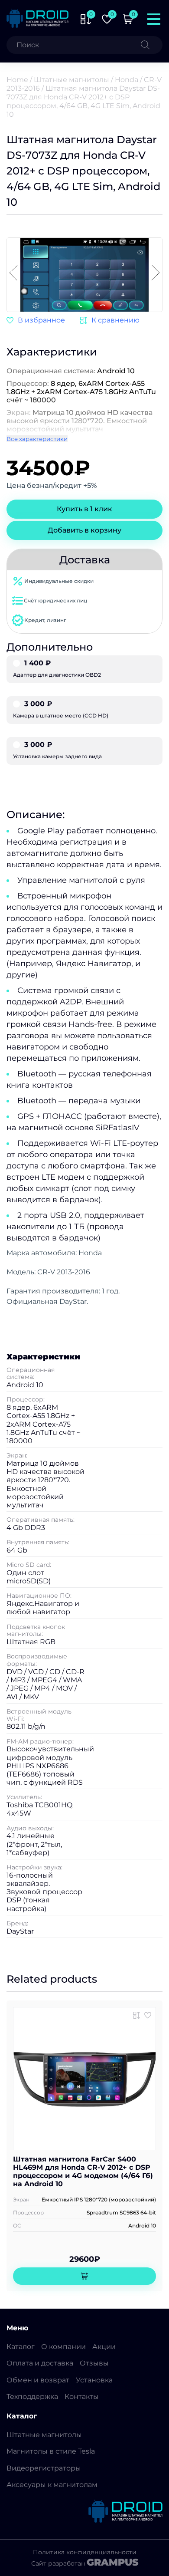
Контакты (82, 2397)
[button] (156, 273)
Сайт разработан (85, 2563)
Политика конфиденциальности (85, 2552)
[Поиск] (152, 45)
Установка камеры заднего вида (57, 750)
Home (17, 80)
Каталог (21, 2347)
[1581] (110, 320)
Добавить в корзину (84, 530)
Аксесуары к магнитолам (52, 2485)
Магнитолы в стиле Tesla (51, 2451)
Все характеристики (37, 439)
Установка (94, 2380)
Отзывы (94, 2363)
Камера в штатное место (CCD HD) (61, 710)
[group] (86, 276)
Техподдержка (32, 2397)
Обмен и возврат (38, 2380)
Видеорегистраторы (44, 2468)
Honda (127, 80)
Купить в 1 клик (84, 509)
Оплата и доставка (40, 2363)
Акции (104, 2347)
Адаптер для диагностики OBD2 (57, 669)
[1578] (136, 2015)
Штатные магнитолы (71, 80)
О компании (63, 2347)
